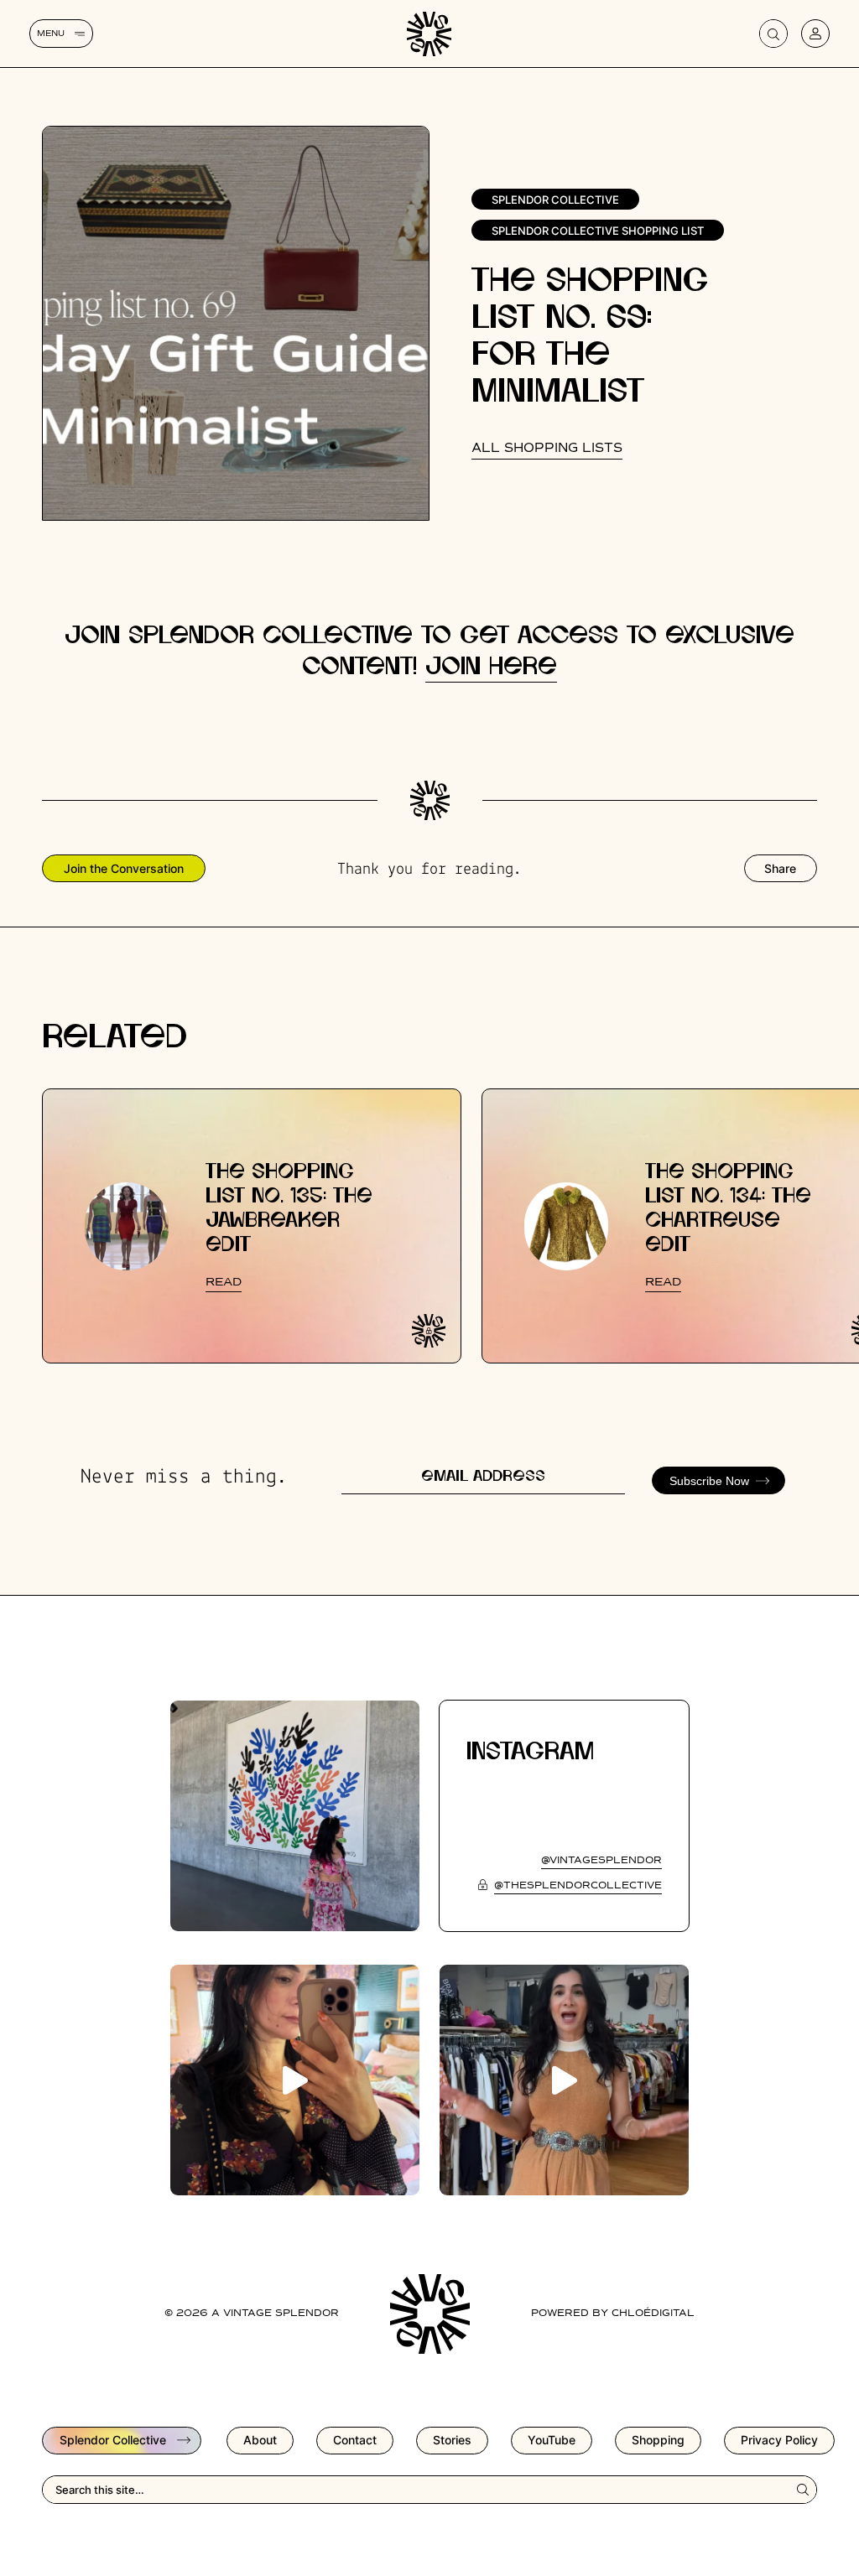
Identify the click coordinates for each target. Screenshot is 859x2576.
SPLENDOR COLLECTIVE (555, 200)
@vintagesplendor (601, 1861)
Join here (491, 667)
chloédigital (653, 2314)
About (260, 2440)
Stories (452, 2440)
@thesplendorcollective (578, 1886)
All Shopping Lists (547, 448)
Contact (355, 2440)
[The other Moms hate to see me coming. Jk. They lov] (295, 2080)
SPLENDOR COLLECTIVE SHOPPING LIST (598, 231)
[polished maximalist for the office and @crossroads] (564, 2080)
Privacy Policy (779, 2440)
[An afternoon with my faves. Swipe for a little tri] (295, 1816)
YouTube (552, 2440)
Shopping (658, 2440)
